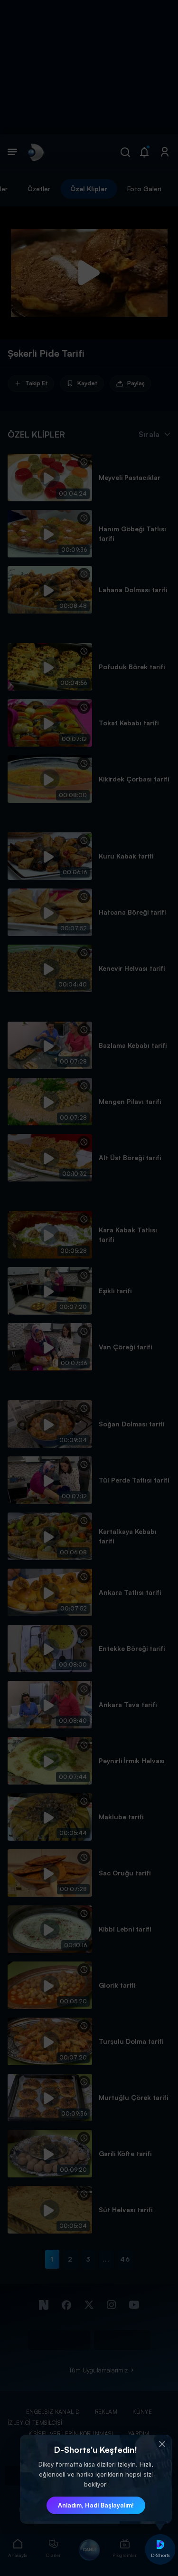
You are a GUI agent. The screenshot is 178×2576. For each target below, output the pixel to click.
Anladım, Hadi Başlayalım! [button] (96, 2505)
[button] (162, 2444)
